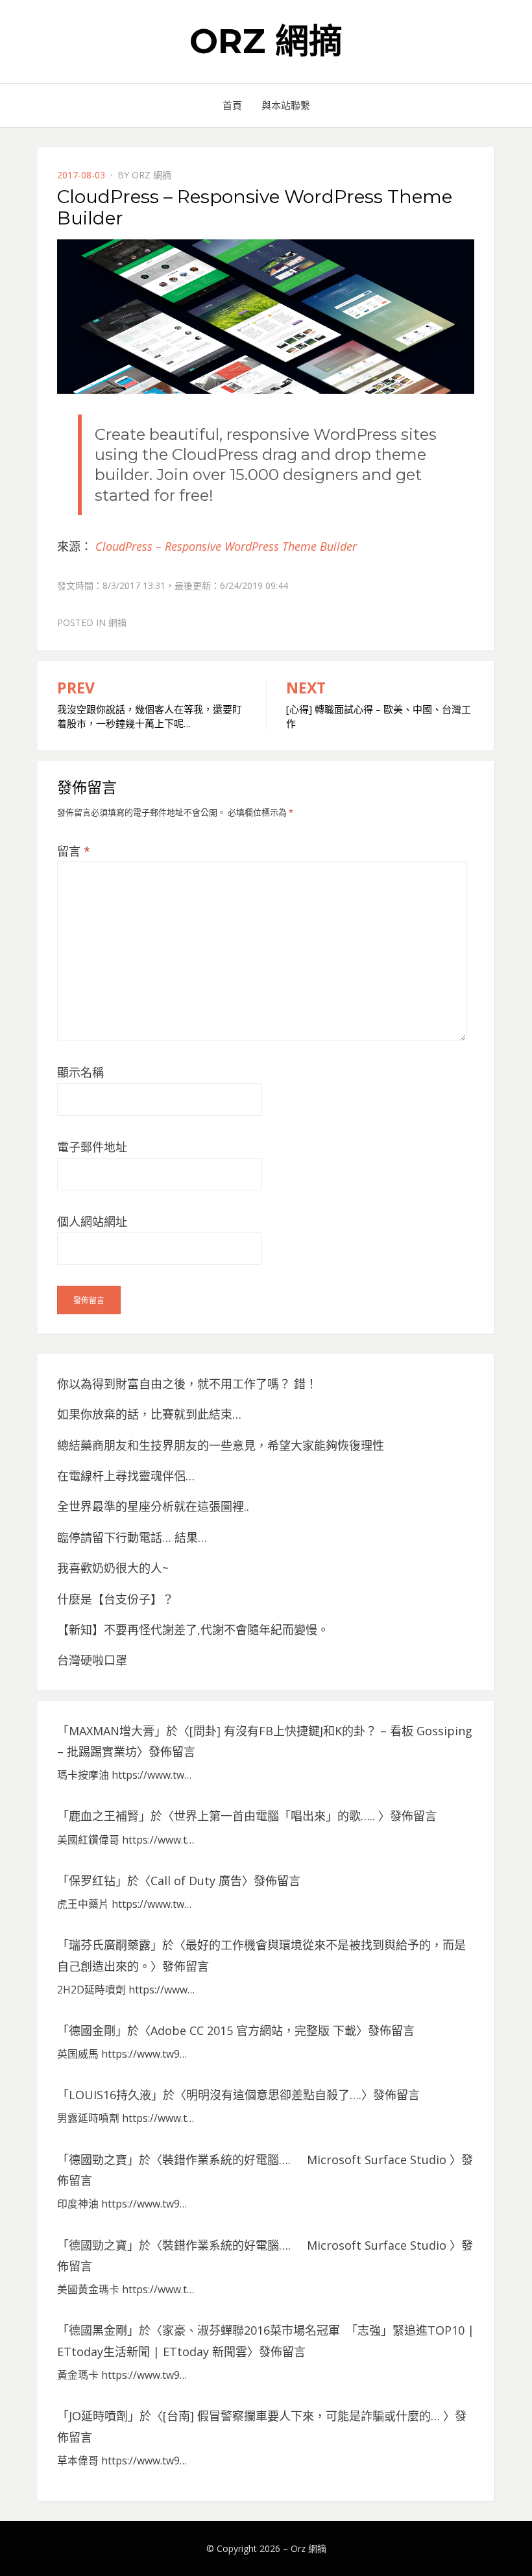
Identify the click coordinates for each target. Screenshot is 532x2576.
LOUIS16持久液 (110, 2095)
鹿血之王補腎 (104, 1816)
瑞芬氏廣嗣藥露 (110, 1945)
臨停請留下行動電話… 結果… (132, 1537)
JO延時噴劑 (98, 2416)
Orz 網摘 (266, 41)
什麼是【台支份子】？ (115, 1599)
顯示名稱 (80, 1072)
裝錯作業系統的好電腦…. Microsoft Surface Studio (306, 2160)
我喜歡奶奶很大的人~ (113, 1568)
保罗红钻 (92, 1881)
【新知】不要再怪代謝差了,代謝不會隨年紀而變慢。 (193, 1630)
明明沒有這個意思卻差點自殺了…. (274, 2095)
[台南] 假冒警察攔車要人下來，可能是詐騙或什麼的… (303, 2416)
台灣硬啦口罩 (92, 1660)
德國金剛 (92, 2030)
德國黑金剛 (98, 2330)
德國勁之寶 (98, 2160)
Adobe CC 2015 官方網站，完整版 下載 (253, 2030)
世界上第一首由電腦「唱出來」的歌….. (276, 1816)
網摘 (117, 622)
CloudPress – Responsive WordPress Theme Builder (226, 546)
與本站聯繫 (286, 105)
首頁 (232, 105)
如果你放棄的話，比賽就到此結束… (149, 1414)
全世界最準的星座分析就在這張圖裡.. (153, 1506)
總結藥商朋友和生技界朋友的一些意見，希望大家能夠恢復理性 (221, 1445)
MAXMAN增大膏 (112, 1731)
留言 (74, 851)
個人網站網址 (92, 1222)
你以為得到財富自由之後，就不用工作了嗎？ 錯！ (187, 1384)
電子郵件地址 (92, 1147)
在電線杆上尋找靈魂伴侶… (126, 1476)
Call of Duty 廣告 (196, 1881)
